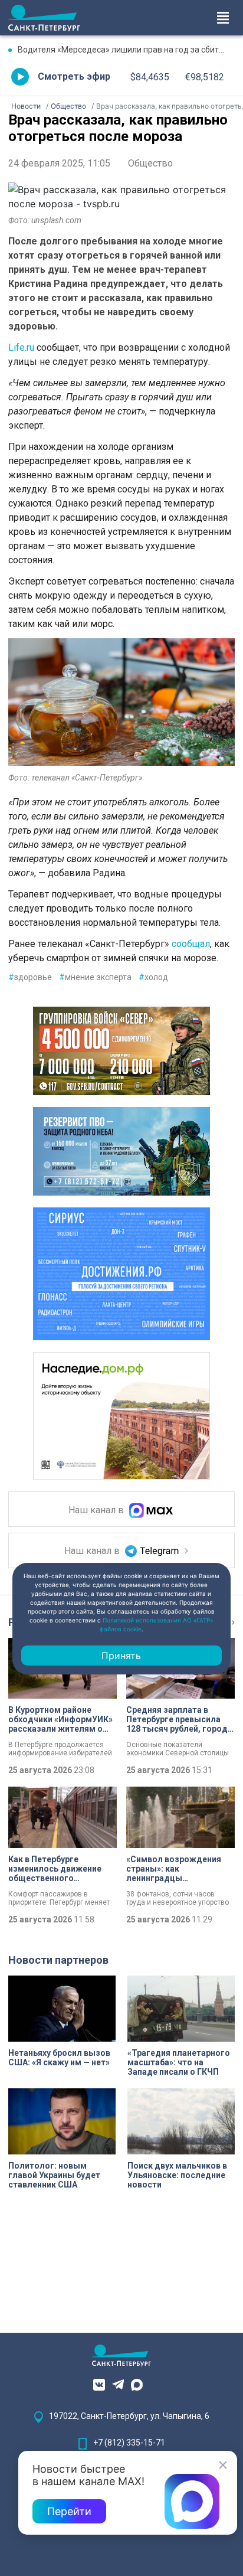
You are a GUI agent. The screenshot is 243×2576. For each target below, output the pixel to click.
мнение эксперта (95, 977)
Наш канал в (97, 1511)
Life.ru (21, 347)
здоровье (30, 977)
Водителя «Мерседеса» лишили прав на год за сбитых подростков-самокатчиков (126, 50)
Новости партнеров (58, 1960)
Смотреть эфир (74, 76)
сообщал (191, 944)
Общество (150, 163)
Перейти (69, 2511)
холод (153, 977)
